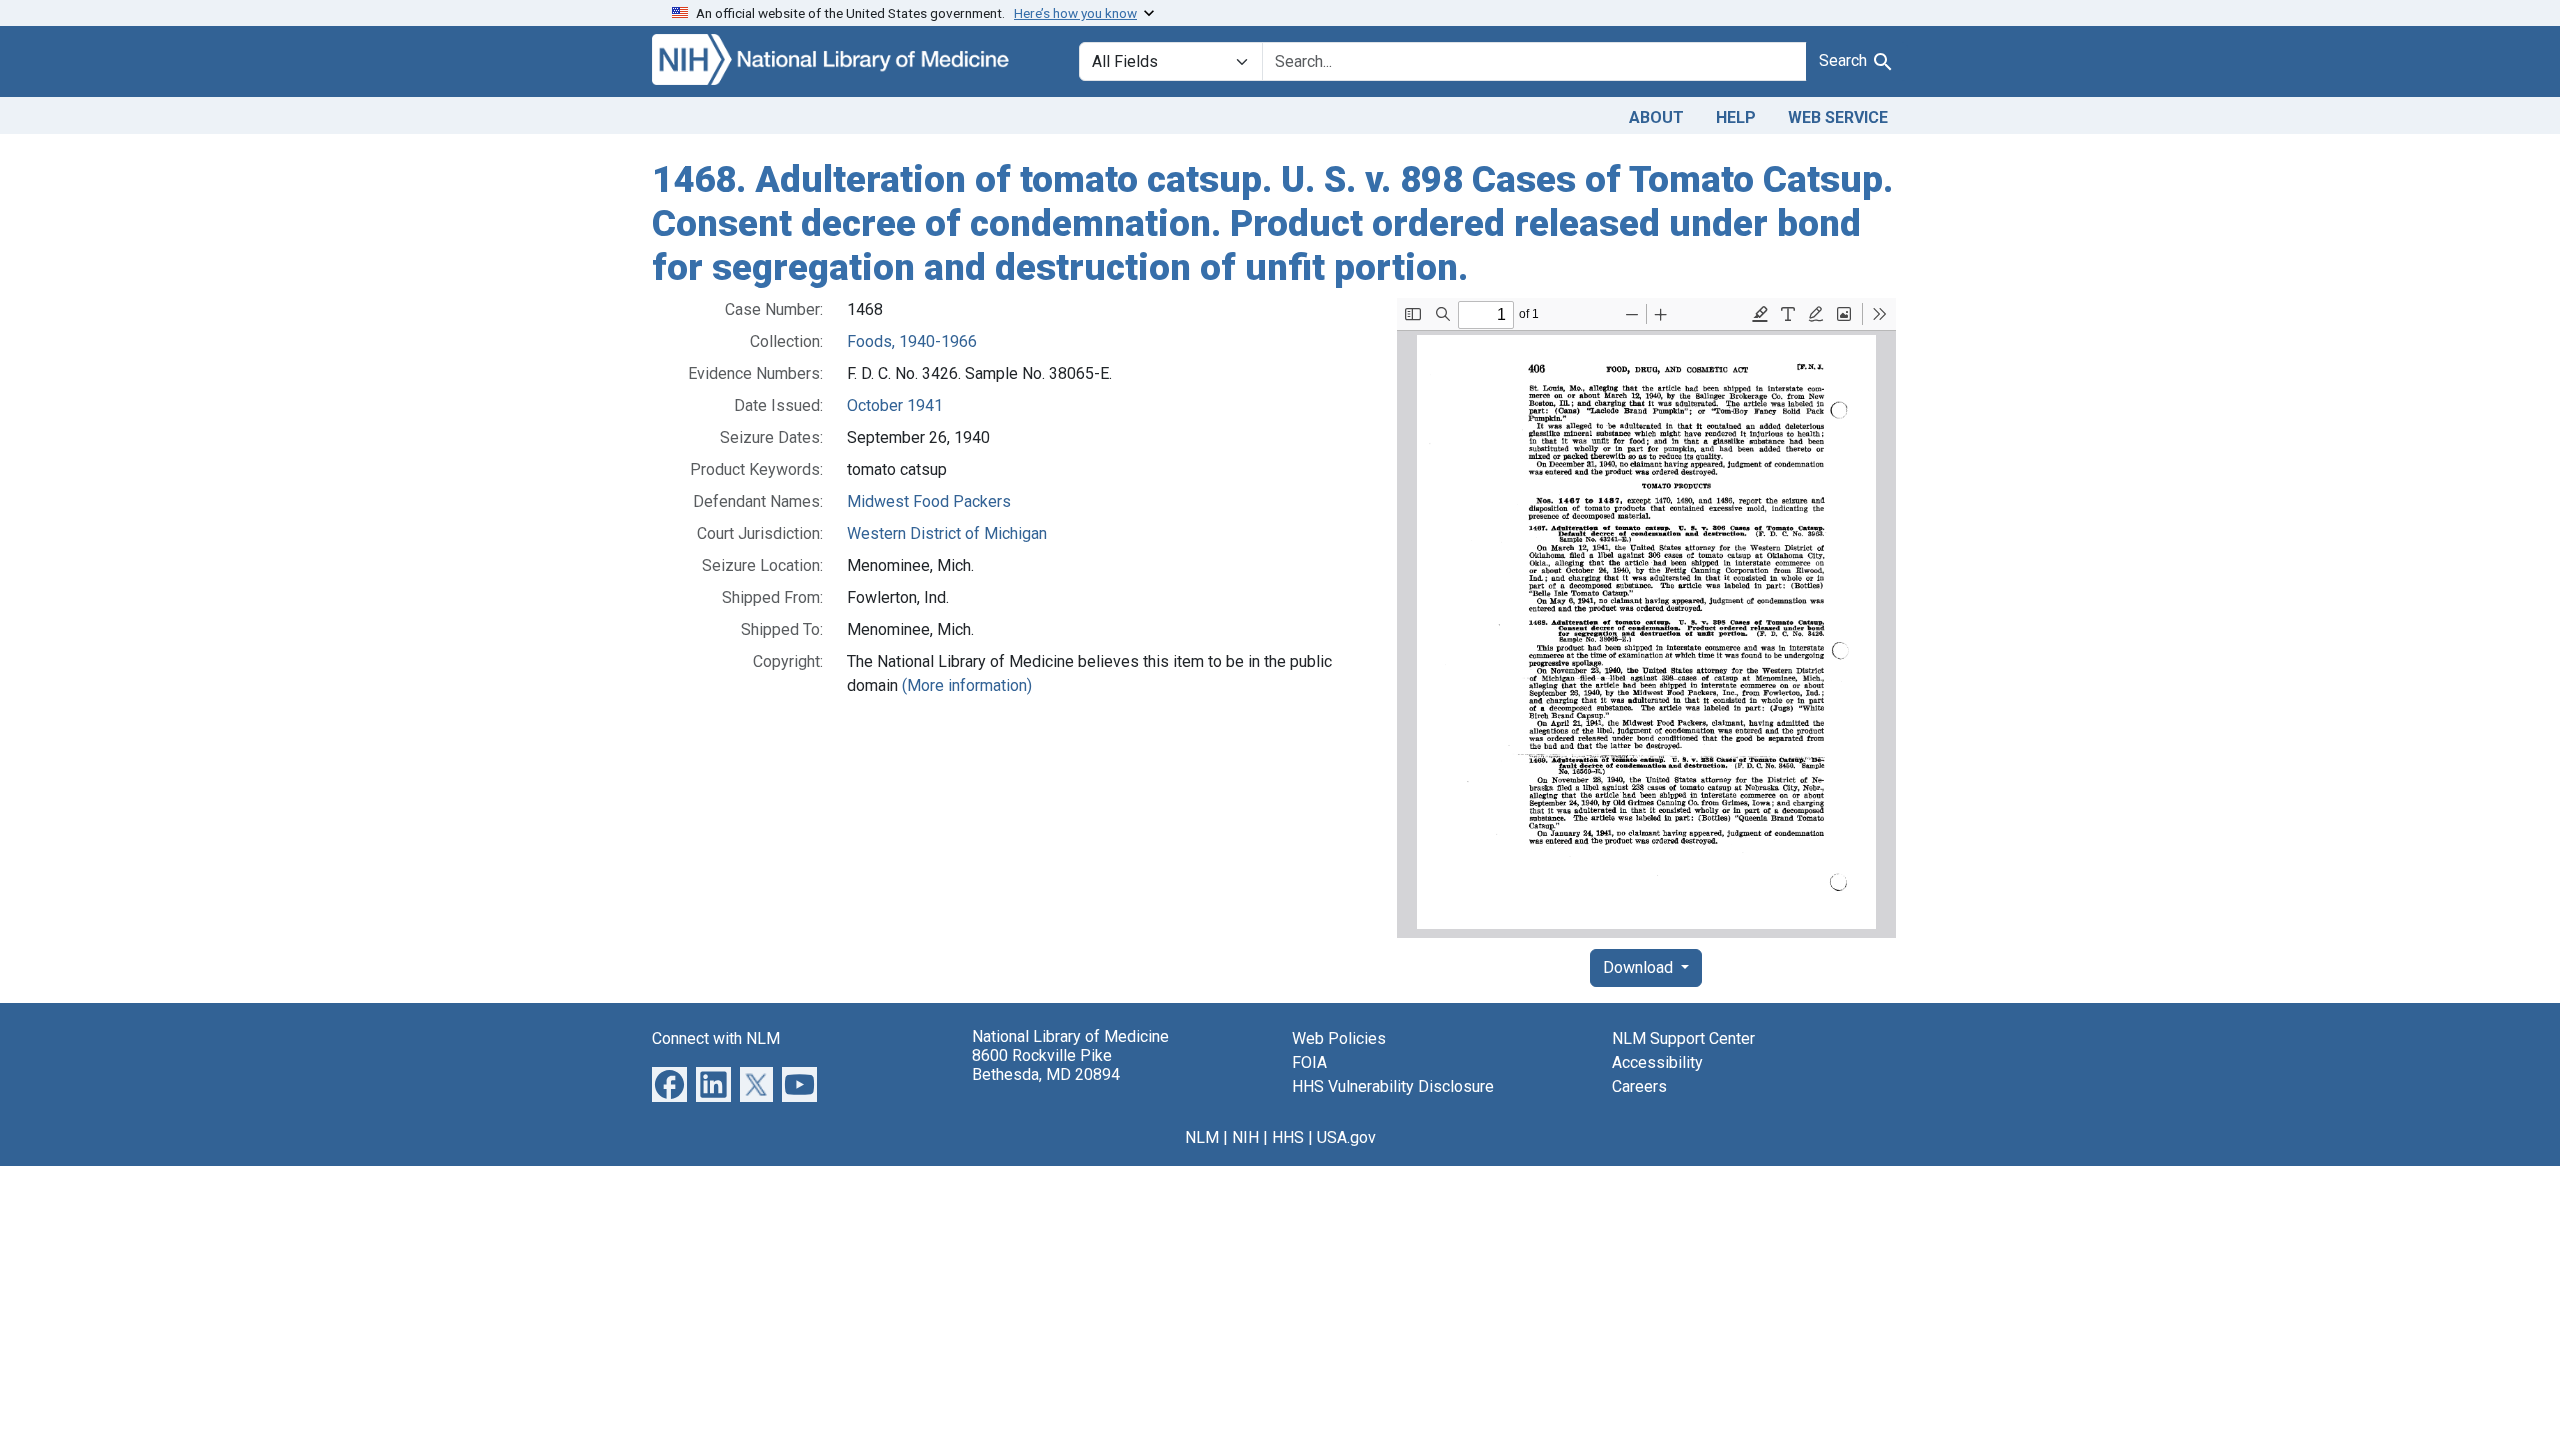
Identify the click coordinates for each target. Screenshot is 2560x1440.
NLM (1202, 1137)
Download (1640, 967)
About (1656, 117)
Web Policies (1339, 1038)
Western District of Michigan (947, 533)
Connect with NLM (716, 1038)
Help (1736, 117)
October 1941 (895, 405)
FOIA (1309, 1062)
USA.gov (1346, 1137)
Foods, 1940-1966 (912, 341)
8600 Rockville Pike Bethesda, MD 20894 (1046, 1065)
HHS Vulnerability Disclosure (1393, 1086)
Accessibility (1657, 1062)
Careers (1639, 1086)
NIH (1245, 1137)
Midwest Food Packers (929, 501)
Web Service (1838, 117)
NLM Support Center (1683, 1038)
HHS (1288, 1137)
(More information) (967, 685)
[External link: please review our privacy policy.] (669, 1083)
